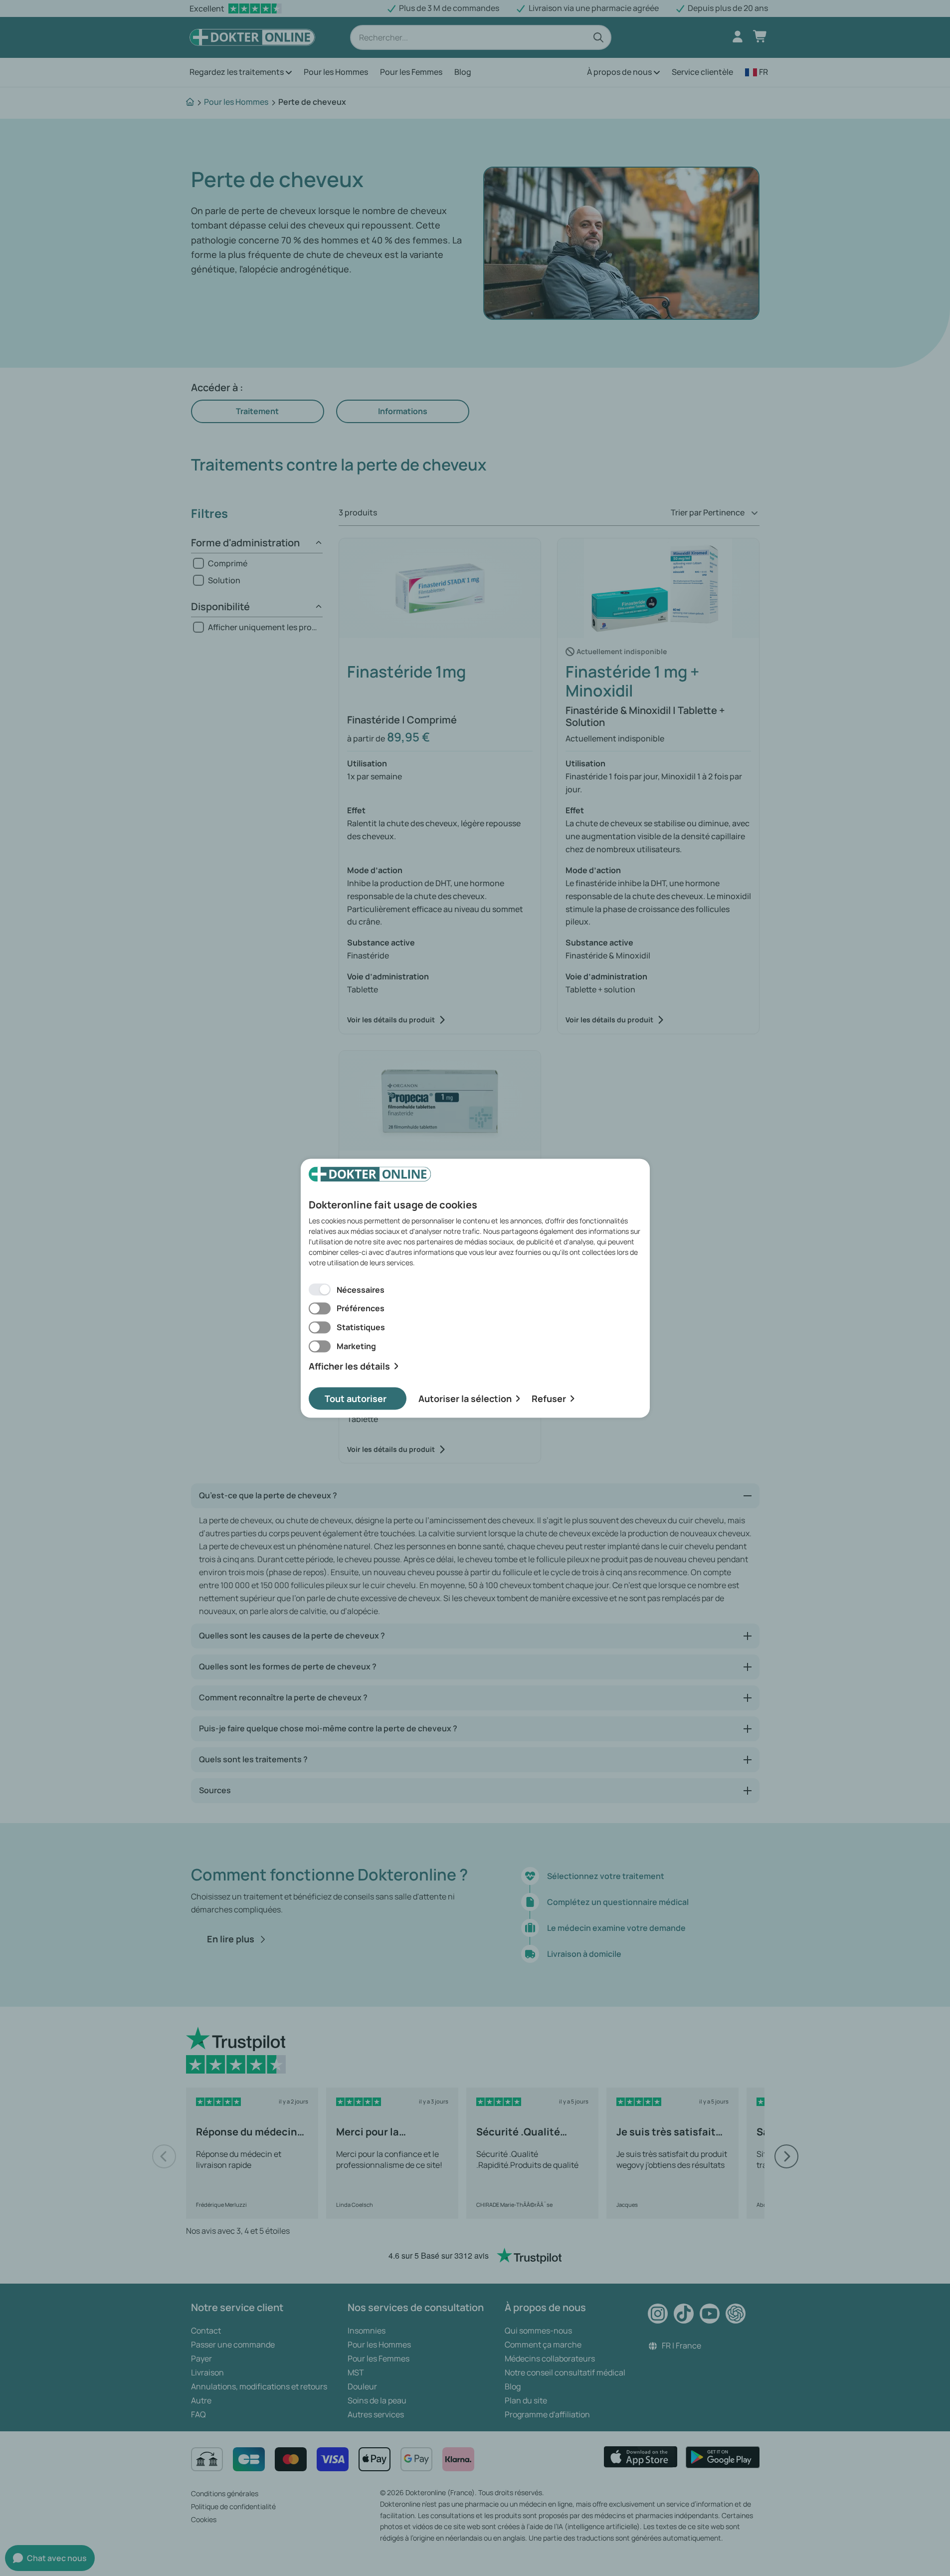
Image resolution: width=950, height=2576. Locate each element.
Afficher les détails (349, 1366)
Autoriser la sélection (465, 1398)
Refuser (549, 1398)
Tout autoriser (356, 1398)
